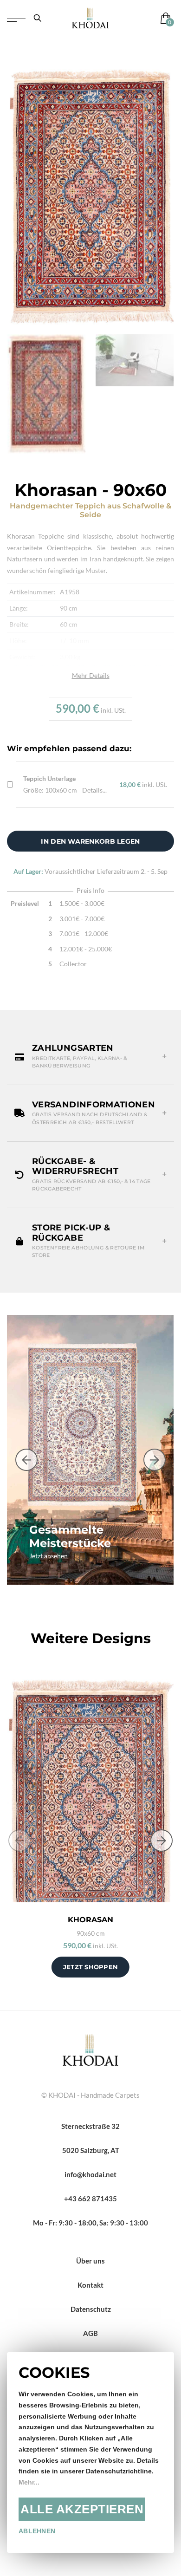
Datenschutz (91, 2309)
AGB (90, 2333)
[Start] (90, 2049)
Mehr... (29, 2482)
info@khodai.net (90, 2174)
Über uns (90, 2261)
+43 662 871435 (90, 2199)
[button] (90, 1057)
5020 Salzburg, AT (91, 2150)
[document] (90, 2452)
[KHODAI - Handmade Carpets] (90, 18)
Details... (94, 790)
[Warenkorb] (164, 18)
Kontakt (90, 2285)
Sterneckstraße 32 (90, 2126)
